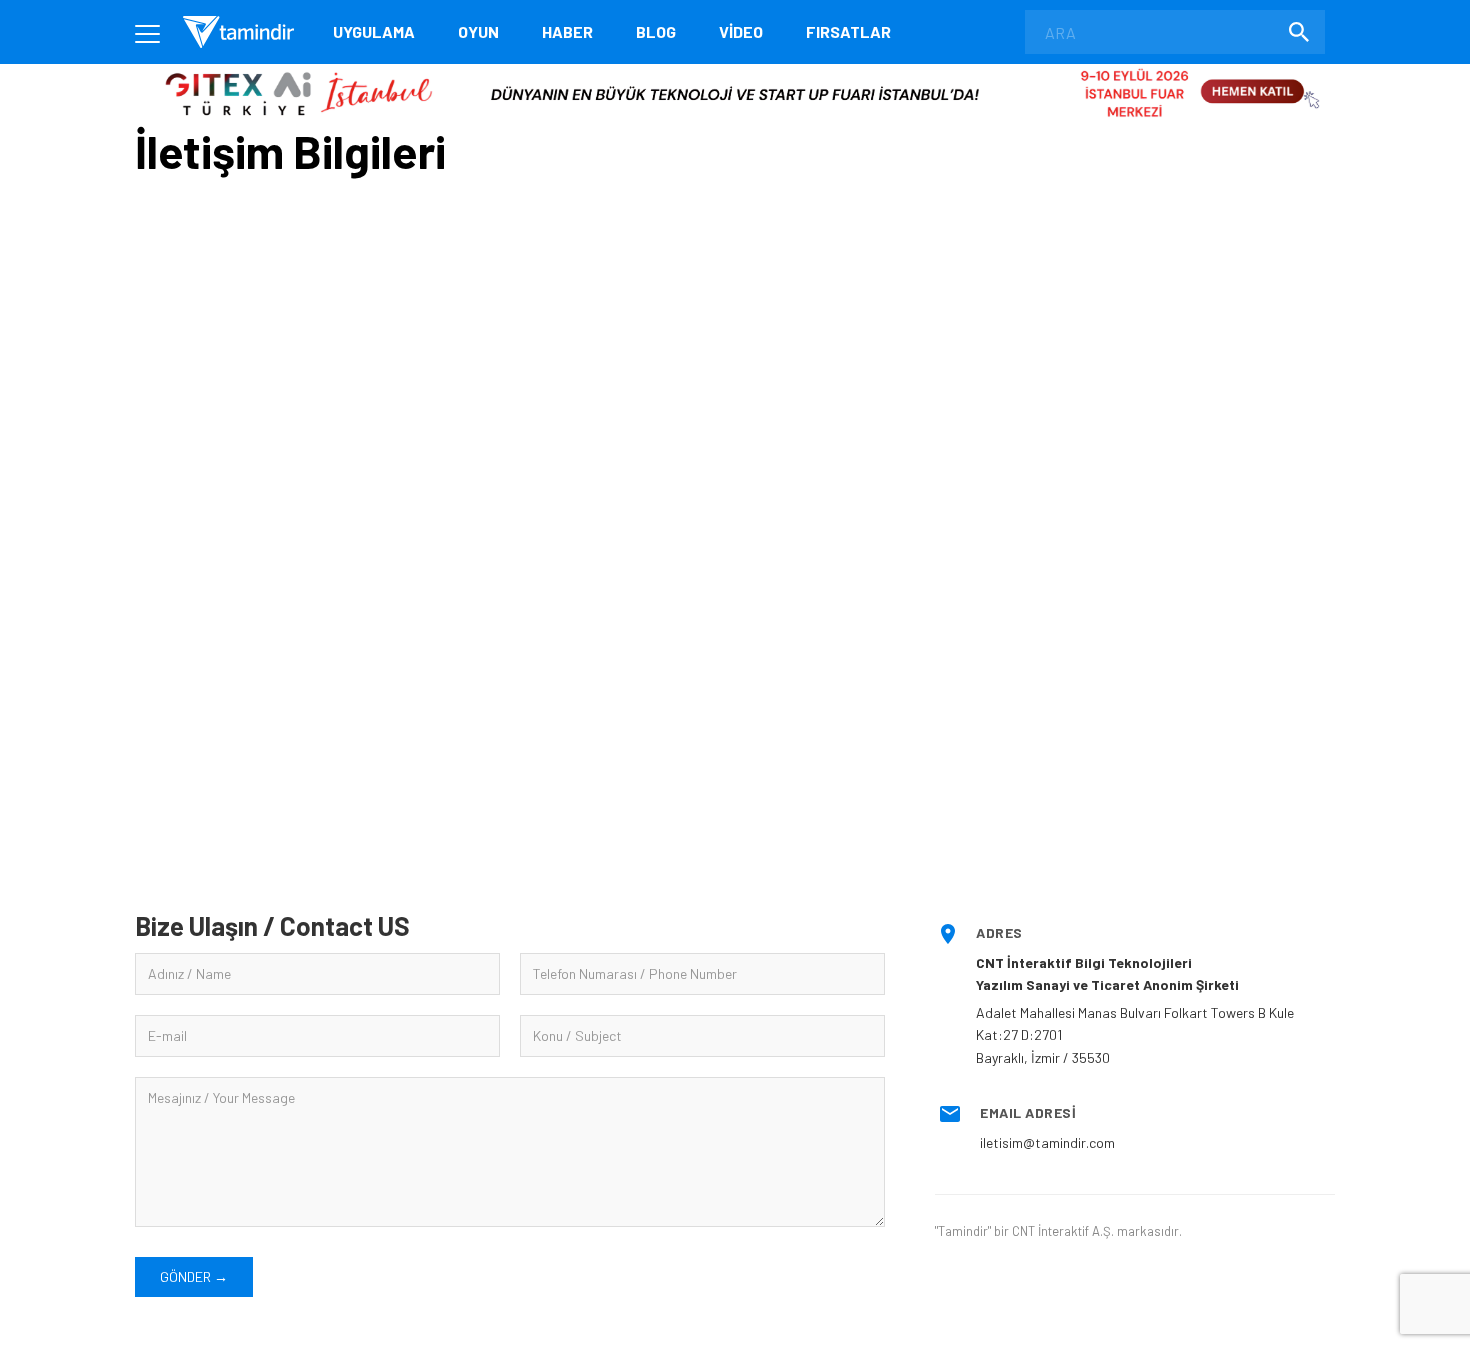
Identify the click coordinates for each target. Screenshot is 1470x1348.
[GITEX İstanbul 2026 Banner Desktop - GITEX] (734, 71)
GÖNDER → (194, 1276)
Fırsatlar (848, 31)
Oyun (478, 31)
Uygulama (374, 31)
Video (741, 31)
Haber (567, 31)
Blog (656, 31)
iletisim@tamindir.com (1047, 1142)
